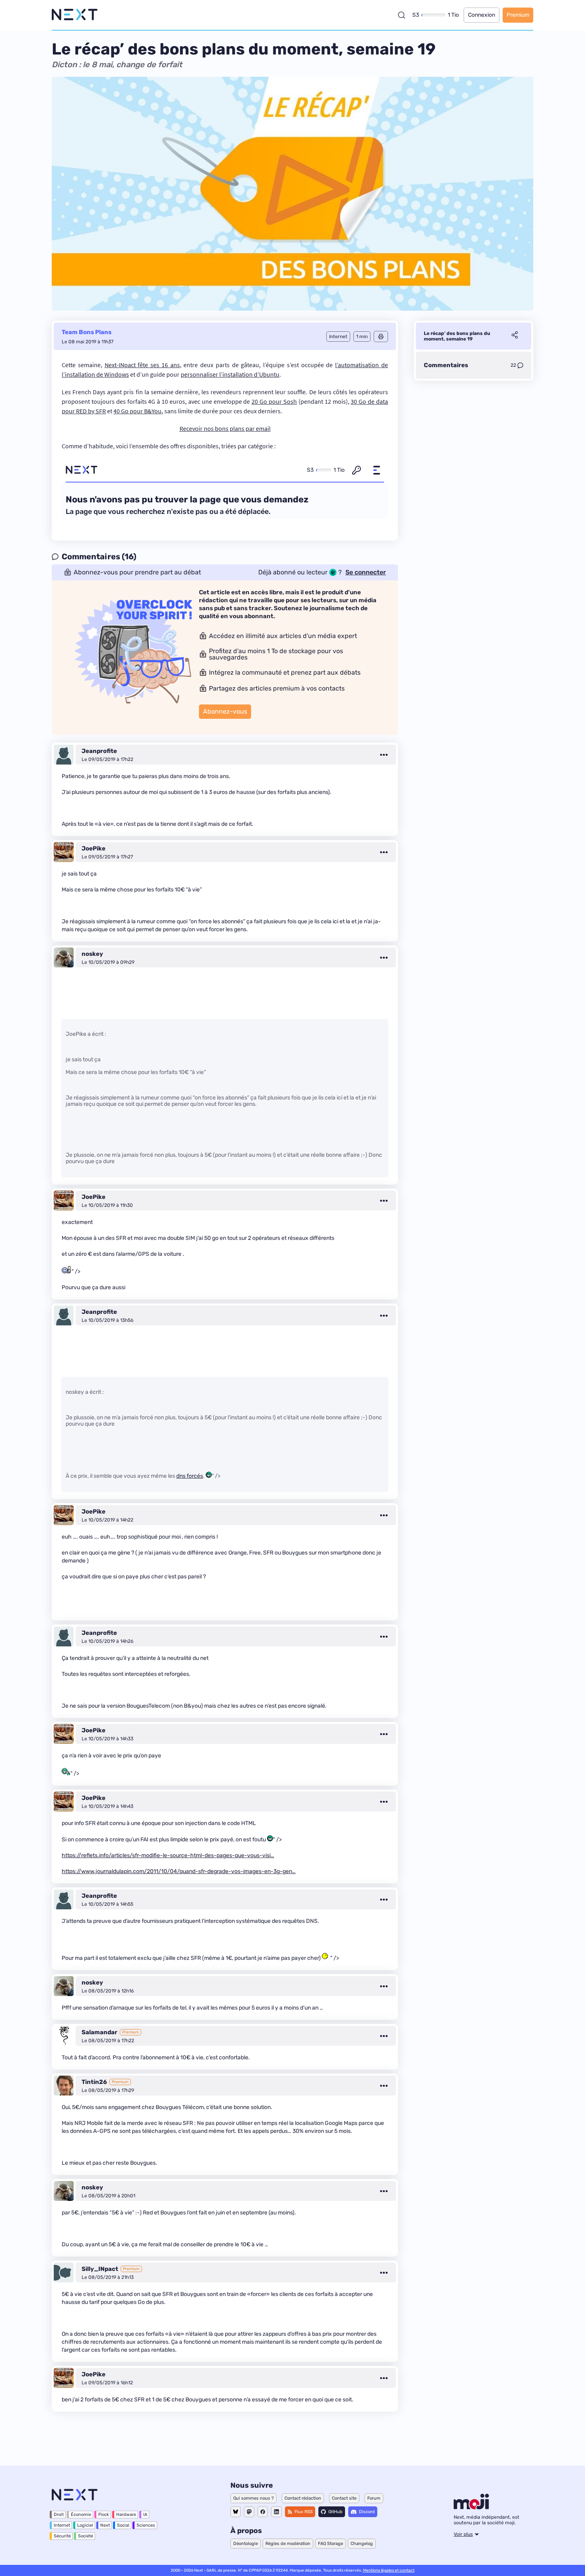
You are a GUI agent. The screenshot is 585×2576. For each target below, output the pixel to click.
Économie (81, 2515)
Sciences (146, 2525)
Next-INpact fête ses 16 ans (142, 365)
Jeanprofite (99, 751)
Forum (374, 2498)
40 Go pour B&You (137, 411)
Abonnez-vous (225, 711)
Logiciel (85, 2525)
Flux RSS (304, 2512)
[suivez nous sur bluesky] (236, 2512)
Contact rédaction (303, 2498)
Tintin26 (94, 2082)
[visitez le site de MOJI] (471, 2507)
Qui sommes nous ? (253, 2498)
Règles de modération (288, 2544)
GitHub (335, 2512)
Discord (367, 2512)
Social (123, 2525)
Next (105, 2525)
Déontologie (246, 2544)
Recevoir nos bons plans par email (225, 428)
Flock (104, 2515)
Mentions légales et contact (389, 2570)
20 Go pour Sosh (274, 401)
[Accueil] (75, 15)
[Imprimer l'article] (381, 337)
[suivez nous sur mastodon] (249, 2512)
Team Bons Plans (87, 332)
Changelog (362, 2544)
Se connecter (366, 572)
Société (86, 2536)
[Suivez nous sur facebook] (263, 2512)
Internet (62, 2525)
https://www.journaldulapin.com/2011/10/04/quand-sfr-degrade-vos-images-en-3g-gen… (179, 1871)
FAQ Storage (331, 2544)
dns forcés (190, 1476)
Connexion (482, 15)
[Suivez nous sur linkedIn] (276, 2512)
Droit (59, 2515)
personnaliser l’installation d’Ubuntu (230, 374)
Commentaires (446, 365)
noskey (92, 954)
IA (145, 2515)
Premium (518, 15)
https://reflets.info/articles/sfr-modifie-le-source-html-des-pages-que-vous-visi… (168, 1855)
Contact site (344, 2498)
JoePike (94, 848)
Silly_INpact (100, 2269)
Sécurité (62, 2536)
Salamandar (99, 2032)
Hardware (126, 2515)
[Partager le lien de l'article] (515, 336)
